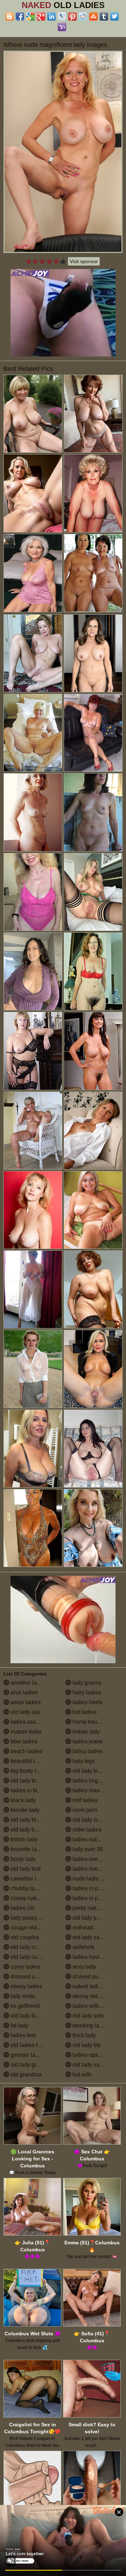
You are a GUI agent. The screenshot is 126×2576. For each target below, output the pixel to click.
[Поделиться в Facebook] (20, 16)
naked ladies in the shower (97, 1986)
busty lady (22, 1859)
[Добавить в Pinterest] (72, 16)
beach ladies (26, 1751)
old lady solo (87, 2016)
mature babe (25, 1732)
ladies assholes (29, 1722)
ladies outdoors (91, 1839)
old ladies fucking (31, 2045)
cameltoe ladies (29, 1879)
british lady (23, 1839)
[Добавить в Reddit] (83, 16)
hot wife (81, 2074)
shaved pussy (89, 1977)
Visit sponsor (84, 261)
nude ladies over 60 (96, 1879)
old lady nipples (91, 1820)
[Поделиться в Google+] (41, 16)
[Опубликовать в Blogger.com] (9, 16)
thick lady (83, 2035)
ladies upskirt (88, 2055)
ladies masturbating (96, 1790)
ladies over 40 (89, 1859)
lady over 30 (87, 1849)
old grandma (25, 2074)
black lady (22, 1800)
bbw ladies (23, 1741)
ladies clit (22, 1908)
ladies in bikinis (29, 1790)
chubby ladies (27, 1888)
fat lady (19, 2025)
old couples (24, 1937)
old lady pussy (90, 1918)
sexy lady (83, 1967)
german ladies (27, 2055)
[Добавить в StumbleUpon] (93, 16)
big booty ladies (29, 1771)
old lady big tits (28, 1781)
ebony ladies (26, 1986)
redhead (82, 1928)
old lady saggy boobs (97, 1937)
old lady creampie (32, 1947)
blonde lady (24, 1810)
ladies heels (87, 1702)
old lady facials (28, 2016)
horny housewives (94, 1722)
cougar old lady (29, 1928)
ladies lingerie (89, 1781)
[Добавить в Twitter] (114, 16)
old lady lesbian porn (97, 1771)
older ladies (86, 1830)
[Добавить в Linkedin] (51, 16)
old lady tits (86, 2045)
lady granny (86, 1683)
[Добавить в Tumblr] (104, 16)
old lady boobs (28, 1830)
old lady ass (25, 1712)
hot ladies (84, 1712)
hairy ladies (86, 1692)
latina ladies (87, 1751)
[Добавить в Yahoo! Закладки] (62, 27)
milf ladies (84, 1800)
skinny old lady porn (97, 1996)
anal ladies (23, 1692)
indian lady (85, 1732)
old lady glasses (30, 2065)
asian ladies (25, 1702)
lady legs (83, 1761)
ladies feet (23, 2035)
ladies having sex (93, 1957)
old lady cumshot (31, 1957)
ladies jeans (87, 1741)
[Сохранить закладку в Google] (30, 16)
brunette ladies (28, 1849)
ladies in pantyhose (96, 1898)
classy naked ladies (34, 1898)
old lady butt (25, 1869)
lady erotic (23, 1996)
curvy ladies (25, 1967)
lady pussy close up (34, 1918)
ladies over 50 (89, 1869)
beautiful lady (26, 1761)
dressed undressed (34, 1977)
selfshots (83, 1947)
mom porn (84, 1810)
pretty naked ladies (95, 1908)
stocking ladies (90, 2025)
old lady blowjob (30, 1820)
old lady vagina (91, 2065)
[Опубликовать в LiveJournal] (62, 16)
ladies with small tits (97, 2006)
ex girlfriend (24, 2006)
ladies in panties (92, 1888)
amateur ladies (28, 1683)
